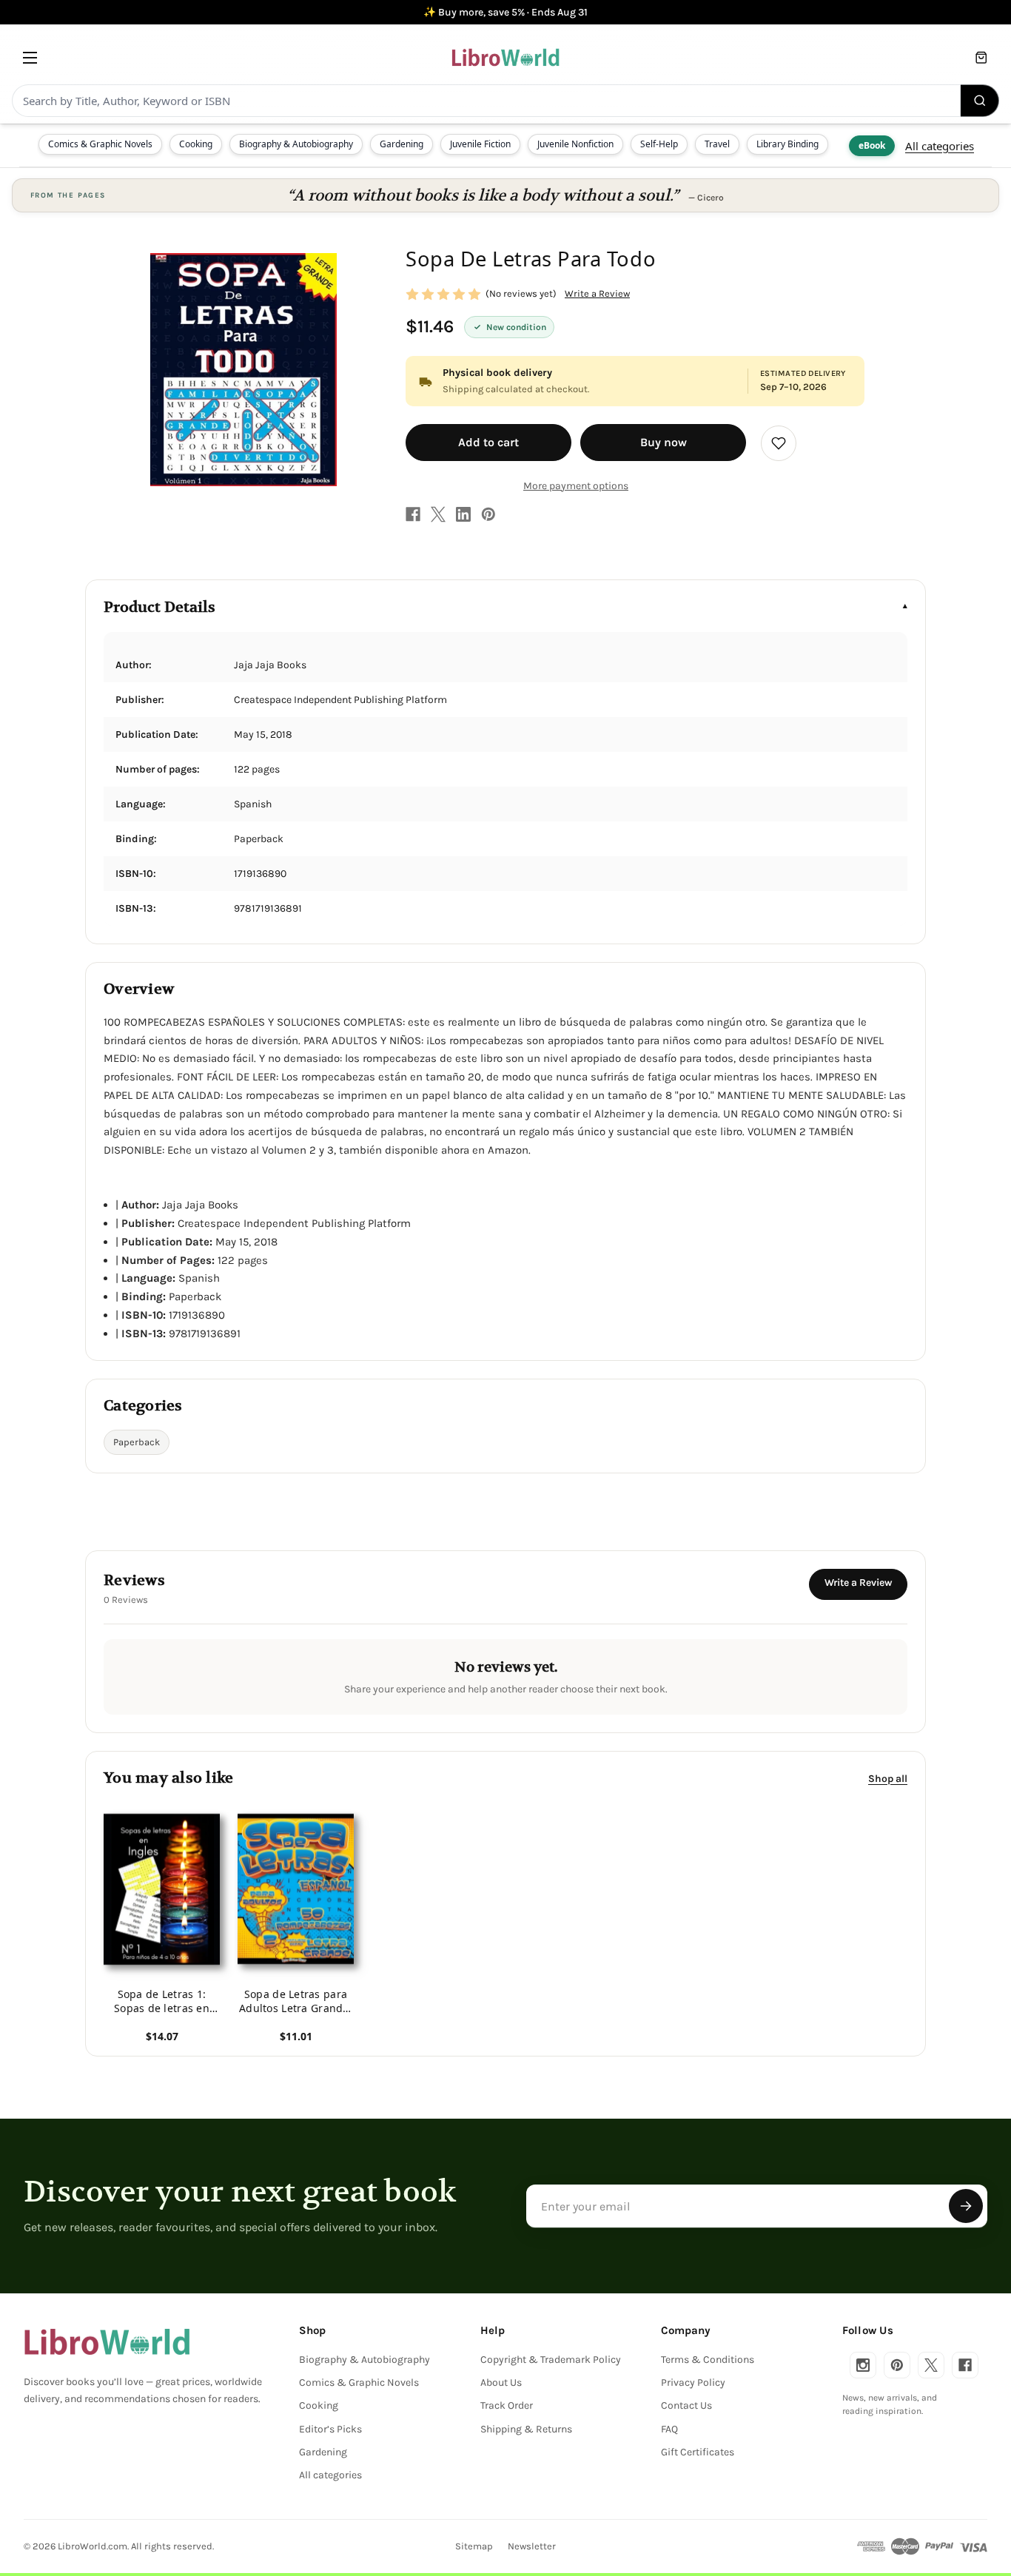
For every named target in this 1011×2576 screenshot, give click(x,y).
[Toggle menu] (30, 57)
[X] (438, 514)
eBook (872, 145)
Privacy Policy (693, 2382)
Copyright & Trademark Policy (551, 2360)
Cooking (196, 144)
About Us (501, 2382)
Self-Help (659, 144)
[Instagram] (863, 2365)
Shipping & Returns (526, 2429)
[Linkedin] (463, 514)
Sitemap (474, 2546)
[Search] (980, 101)
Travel (717, 144)
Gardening (402, 144)
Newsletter (532, 2546)
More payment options (576, 486)
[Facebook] (413, 514)
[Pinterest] (488, 514)
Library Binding (787, 144)
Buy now (664, 442)
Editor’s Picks (330, 2429)
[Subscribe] (966, 2206)
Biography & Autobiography (296, 144)
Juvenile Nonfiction (575, 144)
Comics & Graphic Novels (100, 144)
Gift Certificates (698, 2452)
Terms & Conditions (708, 2360)
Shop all (888, 1779)
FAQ (669, 2429)
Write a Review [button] (597, 293)
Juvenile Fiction (480, 144)
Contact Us (686, 2405)
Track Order (507, 2405)
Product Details (159, 607)
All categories (940, 146)
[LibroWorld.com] (107, 2342)
